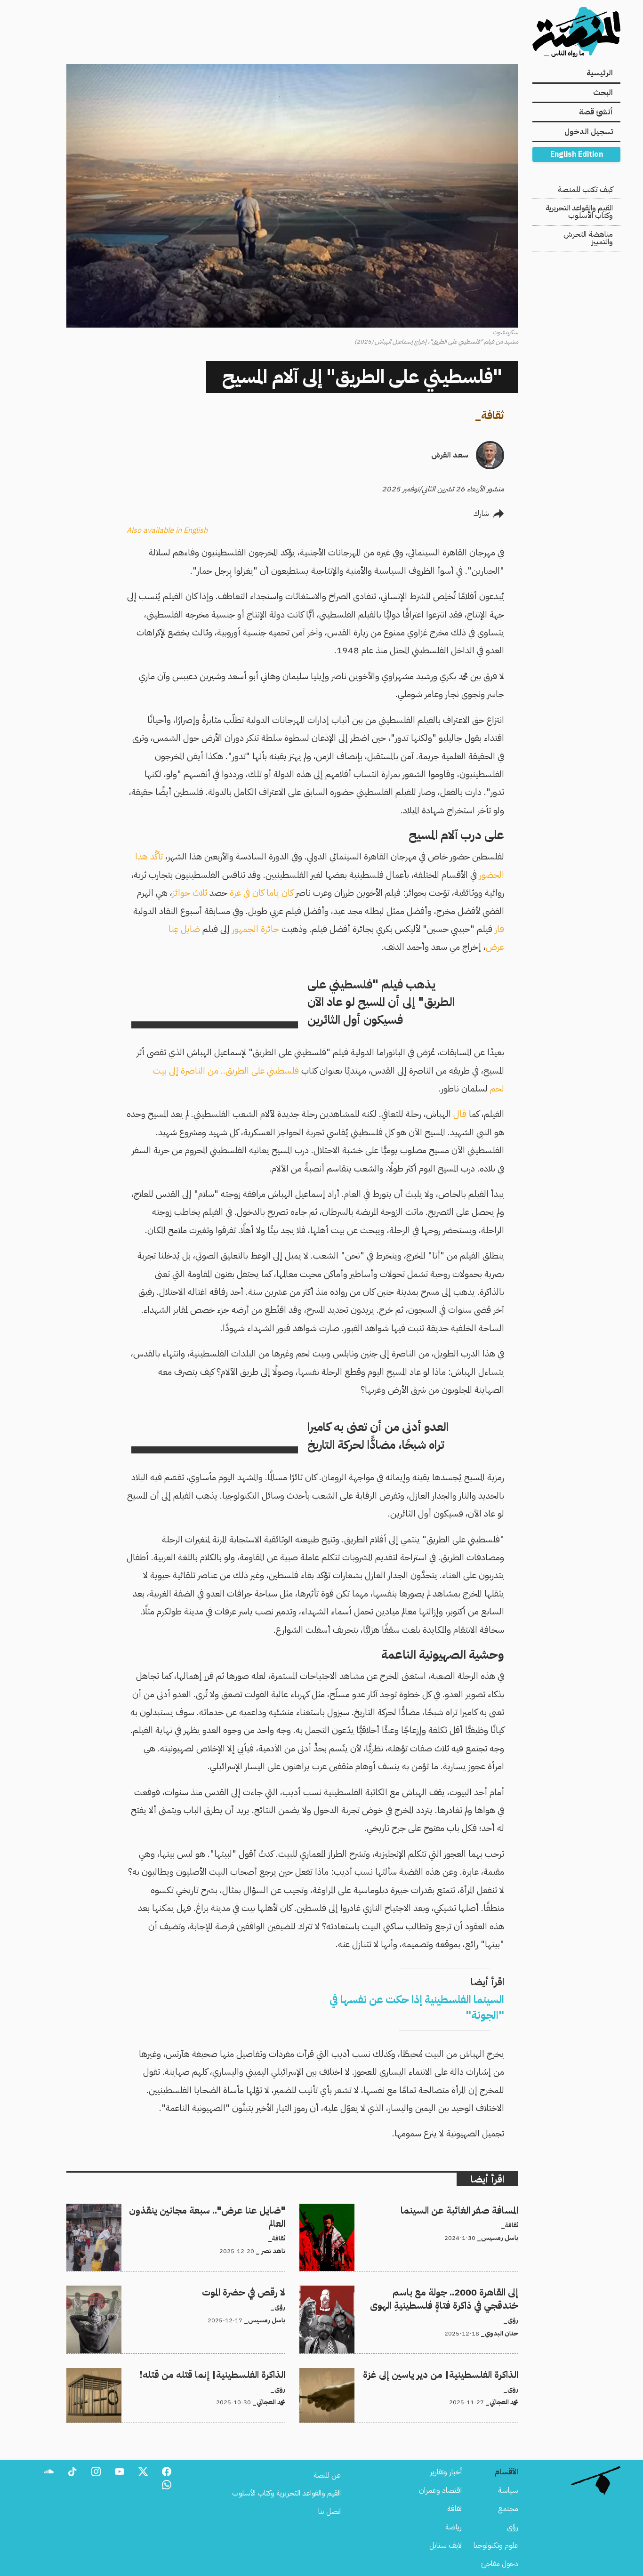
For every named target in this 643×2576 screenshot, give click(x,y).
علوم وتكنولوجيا (496, 2545)
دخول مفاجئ (500, 2564)
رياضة (454, 2527)
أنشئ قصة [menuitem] (596, 112)
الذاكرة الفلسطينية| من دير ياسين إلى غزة (461, 2374)
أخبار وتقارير (446, 2472)
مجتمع (508, 2509)
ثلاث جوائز (190, 893)
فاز (499, 929)
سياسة (508, 2490)
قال (460, 1114)
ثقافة (493, 415)
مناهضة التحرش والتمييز (588, 238)
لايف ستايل (446, 2545)
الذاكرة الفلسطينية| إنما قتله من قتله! (232, 2374)
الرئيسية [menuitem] (600, 73)
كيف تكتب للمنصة (585, 190)
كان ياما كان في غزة (261, 893)
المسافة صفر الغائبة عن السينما (475, 2209)
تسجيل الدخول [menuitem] (589, 132)
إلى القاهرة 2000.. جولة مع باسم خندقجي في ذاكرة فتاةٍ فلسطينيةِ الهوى (415, 2291)
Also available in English (167, 530)
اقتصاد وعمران (440, 2490)
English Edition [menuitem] (577, 154)
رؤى (513, 2527)
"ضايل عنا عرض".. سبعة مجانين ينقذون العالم (221, 2209)
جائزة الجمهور (256, 929)
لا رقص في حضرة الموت (254, 2291)
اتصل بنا (330, 2512)
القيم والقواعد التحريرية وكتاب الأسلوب (579, 212)
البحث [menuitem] (603, 93)
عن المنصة (327, 2475)
